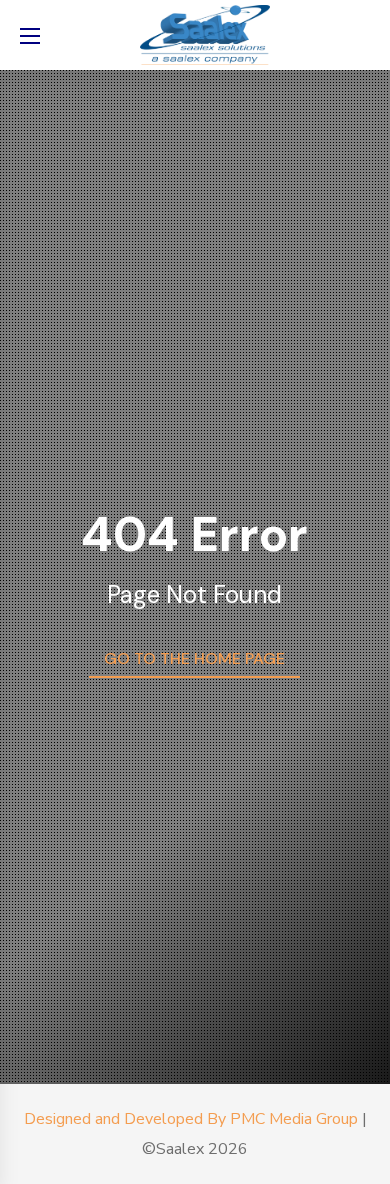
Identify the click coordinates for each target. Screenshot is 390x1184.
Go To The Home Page (194, 658)
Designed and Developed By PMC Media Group (191, 1119)
